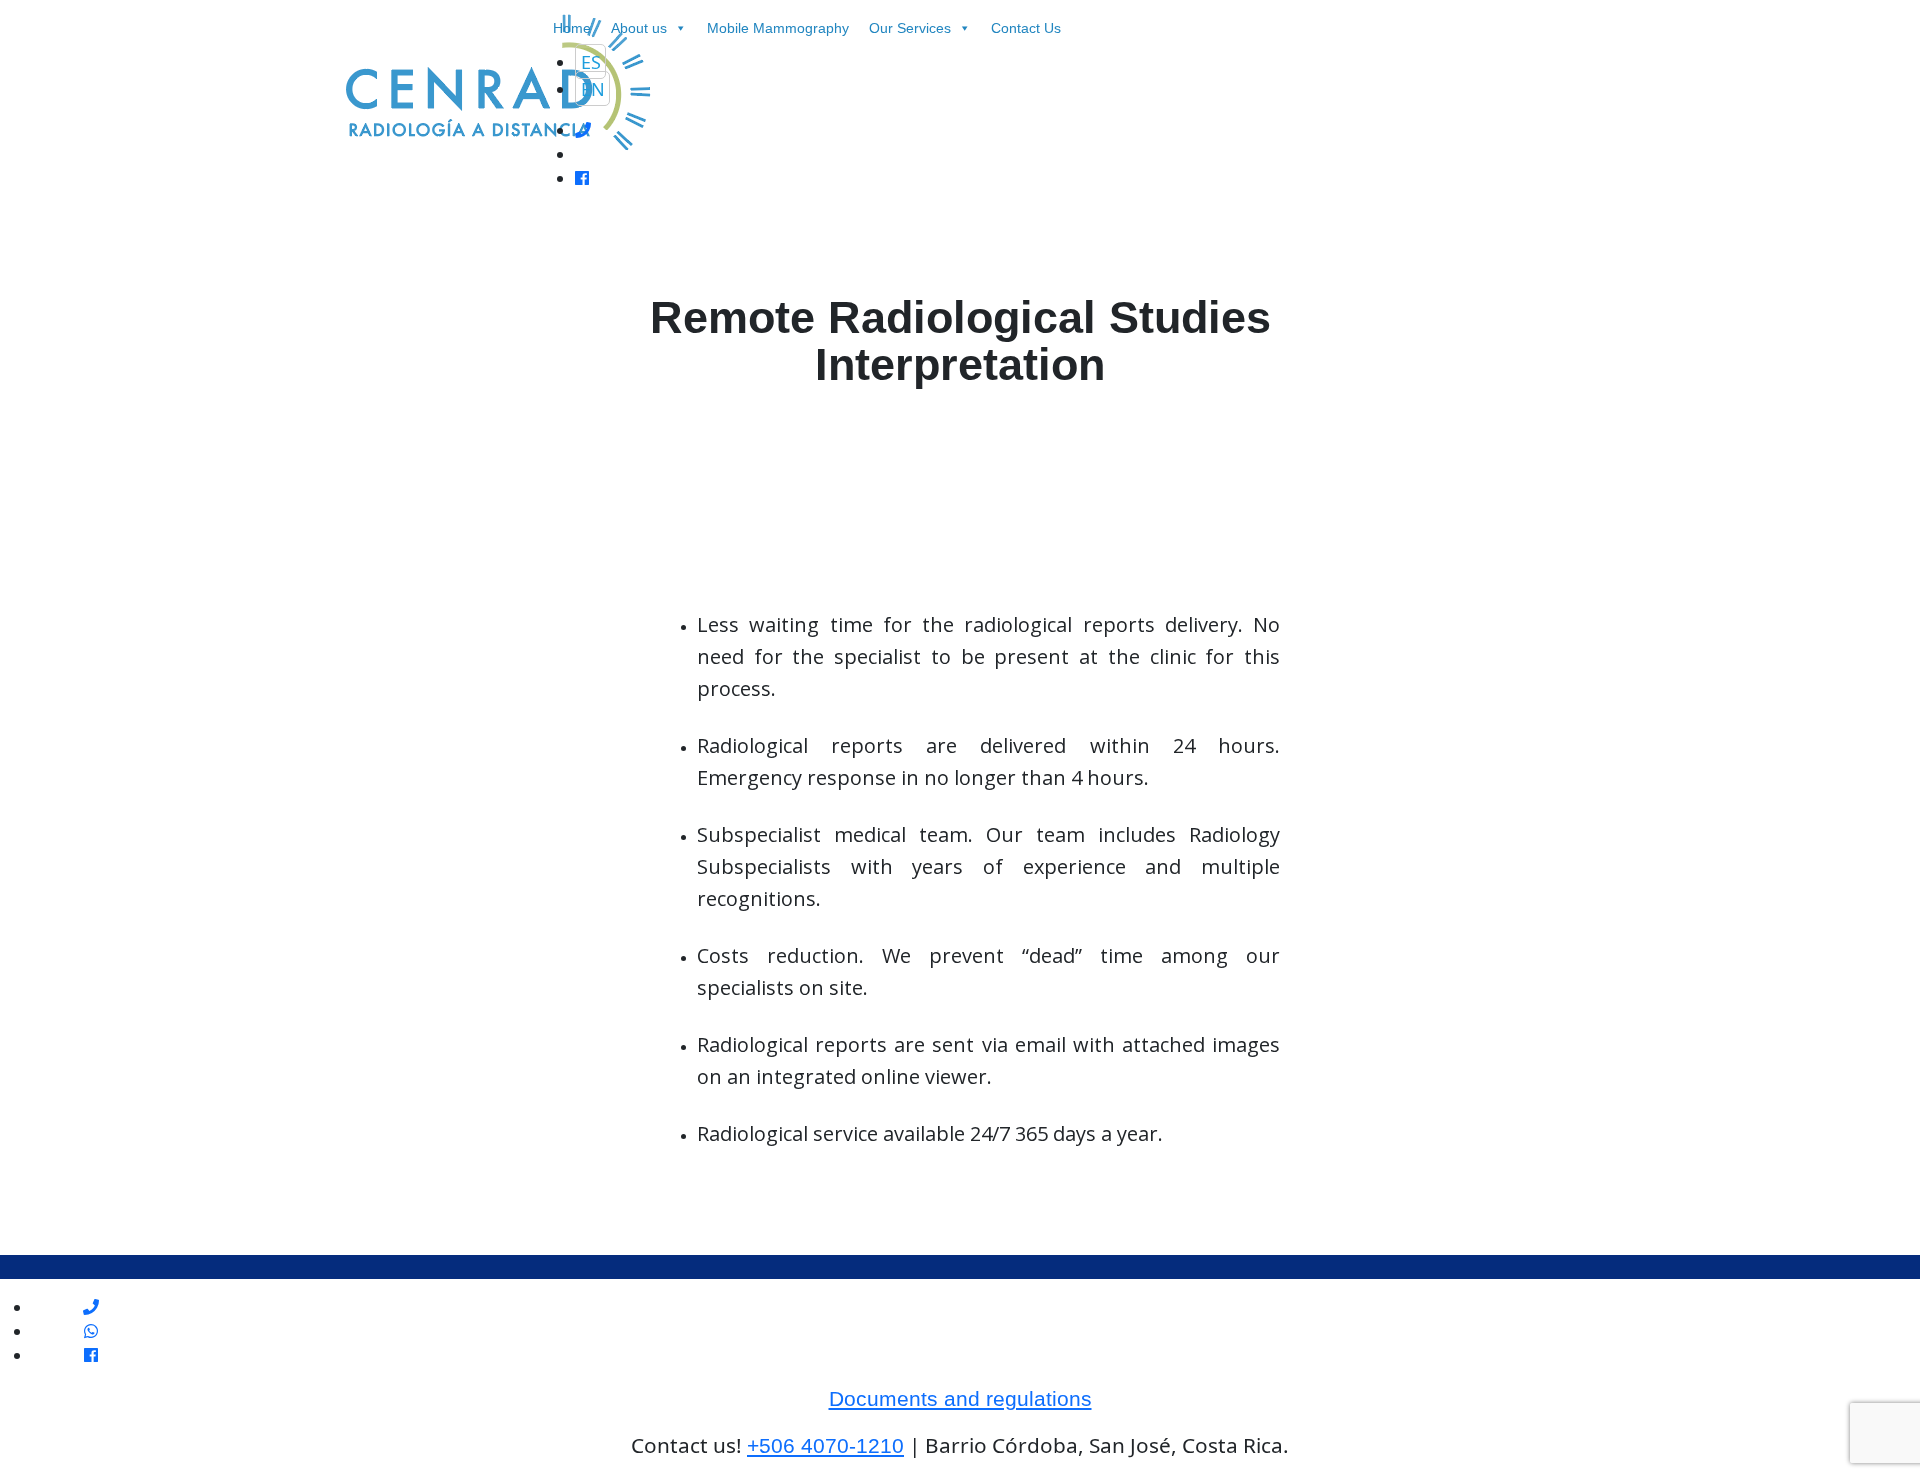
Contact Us (1026, 28)
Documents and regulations (960, 1398)
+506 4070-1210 (825, 1445)
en (593, 88)
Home (572, 28)
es (591, 61)
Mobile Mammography (778, 28)
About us (639, 28)
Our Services (910, 28)
